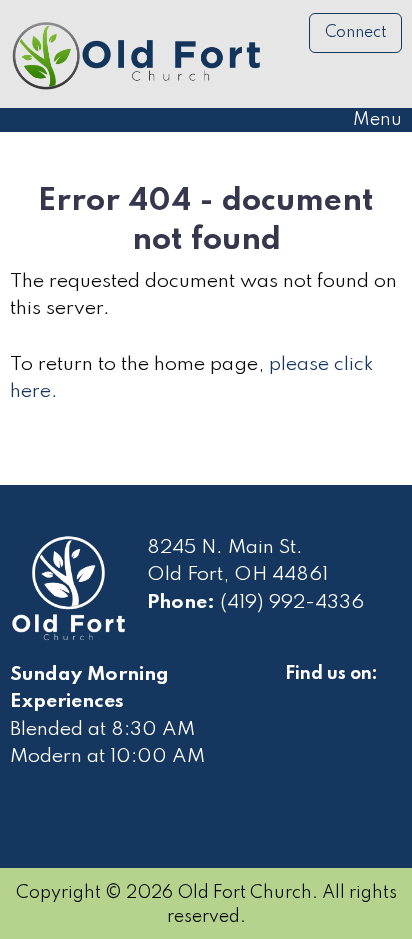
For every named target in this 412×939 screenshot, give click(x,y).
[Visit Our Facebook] (301, 697)
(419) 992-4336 (292, 603)
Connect (356, 33)
